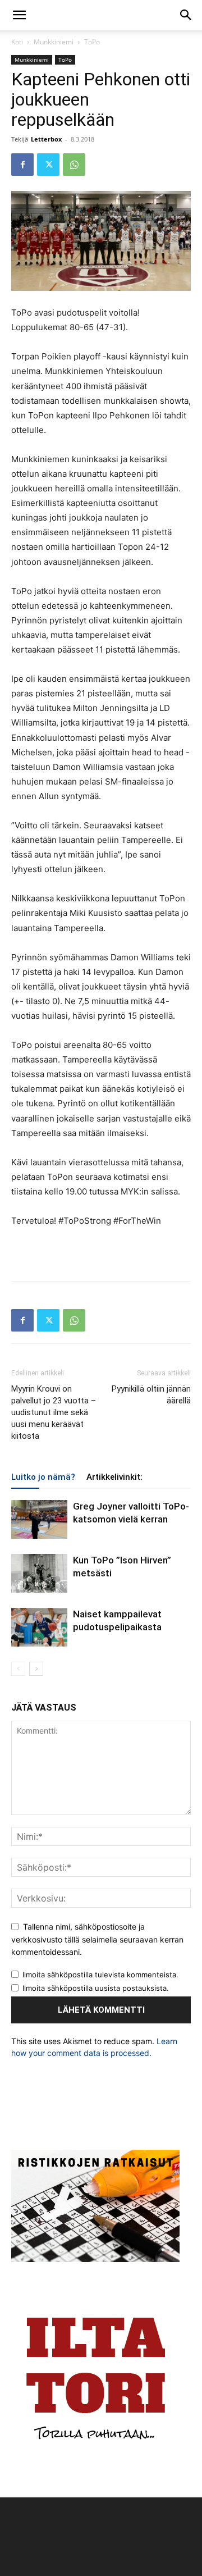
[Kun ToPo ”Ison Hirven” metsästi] (39, 1573)
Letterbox (46, 139)
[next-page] (36, 1669)
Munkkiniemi (54, 42)
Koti (17, 42)
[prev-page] (18, 1669)
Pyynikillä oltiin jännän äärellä (151, 1395)
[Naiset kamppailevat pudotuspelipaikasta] (39, 1627)
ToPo (92, 42)
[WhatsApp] (74, 165)
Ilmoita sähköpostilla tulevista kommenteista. (100, 1975)
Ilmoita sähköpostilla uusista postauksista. (96, 1988)
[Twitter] (48, 165)
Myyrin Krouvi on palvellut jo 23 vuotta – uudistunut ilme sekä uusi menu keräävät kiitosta (54, 1412)
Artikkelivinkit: (114, 1477)
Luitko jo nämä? (43, 1477)
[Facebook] (22, 165)
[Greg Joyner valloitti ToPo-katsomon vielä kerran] (39, 1519)
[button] (19, 15)
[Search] (186, 15)
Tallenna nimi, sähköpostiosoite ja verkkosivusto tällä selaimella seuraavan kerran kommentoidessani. (97, 1939)
